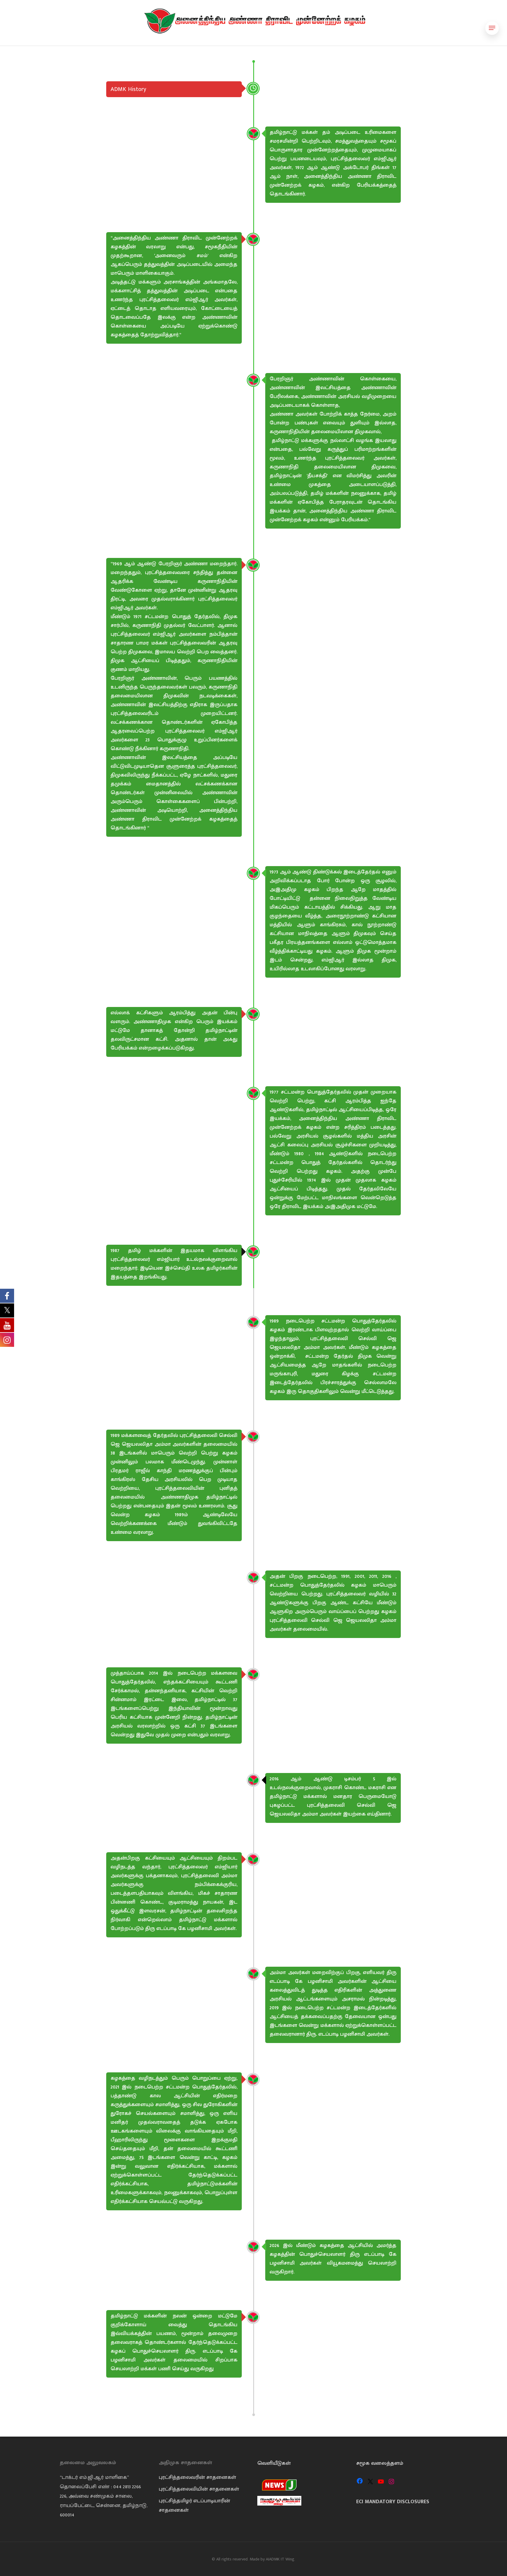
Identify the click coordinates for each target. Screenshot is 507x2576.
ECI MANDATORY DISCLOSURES (393, 2502)
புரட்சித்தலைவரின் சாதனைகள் (197, 2477)
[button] (492, 28)
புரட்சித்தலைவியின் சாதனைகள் (199, 2489)
